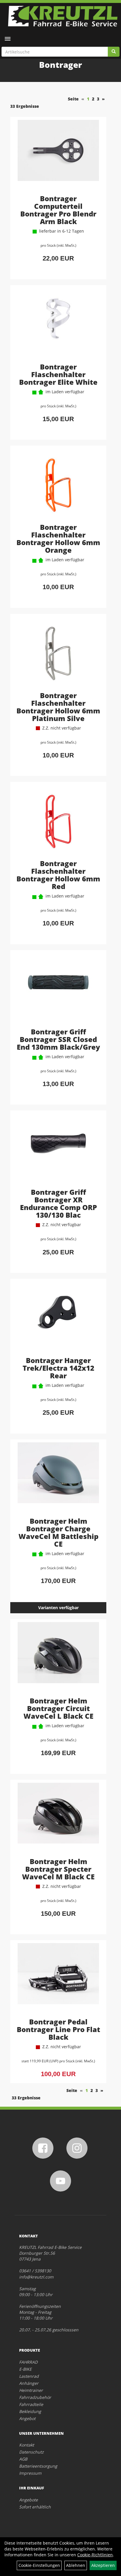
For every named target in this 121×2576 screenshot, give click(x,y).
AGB (23, 2459)
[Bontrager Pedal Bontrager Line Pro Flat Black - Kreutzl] (58, 1980)
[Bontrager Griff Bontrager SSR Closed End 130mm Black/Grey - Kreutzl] (58, 990)
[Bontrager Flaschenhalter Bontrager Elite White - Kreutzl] (58, 325)
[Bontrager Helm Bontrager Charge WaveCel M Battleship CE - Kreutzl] (58, 1479)
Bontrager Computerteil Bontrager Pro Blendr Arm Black (58, 210)
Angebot (27, 2418)
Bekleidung (30, 2411)
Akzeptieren (103, 2565)
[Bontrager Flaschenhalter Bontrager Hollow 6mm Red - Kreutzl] (58, 821)
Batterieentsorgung (38, 2466)
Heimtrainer (31, 2390)
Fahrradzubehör (35, 2397)
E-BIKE (25, 2369)
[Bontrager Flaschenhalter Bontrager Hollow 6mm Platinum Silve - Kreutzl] (58, 653)
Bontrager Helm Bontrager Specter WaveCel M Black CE (58, 1869)
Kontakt (27, 2445)
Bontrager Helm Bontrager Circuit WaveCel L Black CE (58, 1708)
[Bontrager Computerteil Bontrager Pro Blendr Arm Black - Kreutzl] (58, 157)
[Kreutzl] (63, 16)
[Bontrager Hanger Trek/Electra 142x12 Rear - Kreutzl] (58, 1318)
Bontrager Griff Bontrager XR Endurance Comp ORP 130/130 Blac (58, 1203)
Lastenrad (29, 2376)
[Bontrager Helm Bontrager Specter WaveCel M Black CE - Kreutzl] (58, 1819)
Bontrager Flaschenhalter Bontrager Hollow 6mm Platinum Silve (58, 707)
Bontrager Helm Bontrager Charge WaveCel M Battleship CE (58, 1532)
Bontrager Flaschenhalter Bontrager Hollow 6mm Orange (58, 538)
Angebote (28, 2500)
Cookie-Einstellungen (39, 2565)
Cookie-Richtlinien (95, 2555)
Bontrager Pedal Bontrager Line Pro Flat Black (58, 2029)
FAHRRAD (28, 2362)
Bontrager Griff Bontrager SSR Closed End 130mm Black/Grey (58, 1039)
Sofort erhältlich (35, 2507)
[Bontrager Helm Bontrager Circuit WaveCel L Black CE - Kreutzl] (58, 1659)
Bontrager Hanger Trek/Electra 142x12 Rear (58, 1368)
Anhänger (29, 2383)
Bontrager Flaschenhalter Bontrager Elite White (58, 374)
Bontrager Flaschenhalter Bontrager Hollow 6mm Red (58, 875)
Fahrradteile (31, 2404)
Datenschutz (31, 2452)
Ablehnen (76, 2565)
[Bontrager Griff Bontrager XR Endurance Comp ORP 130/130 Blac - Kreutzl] (58, 1150)
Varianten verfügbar (58, 1608)
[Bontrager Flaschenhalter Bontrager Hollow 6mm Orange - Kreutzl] (58, 485)
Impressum (30, 2473)
